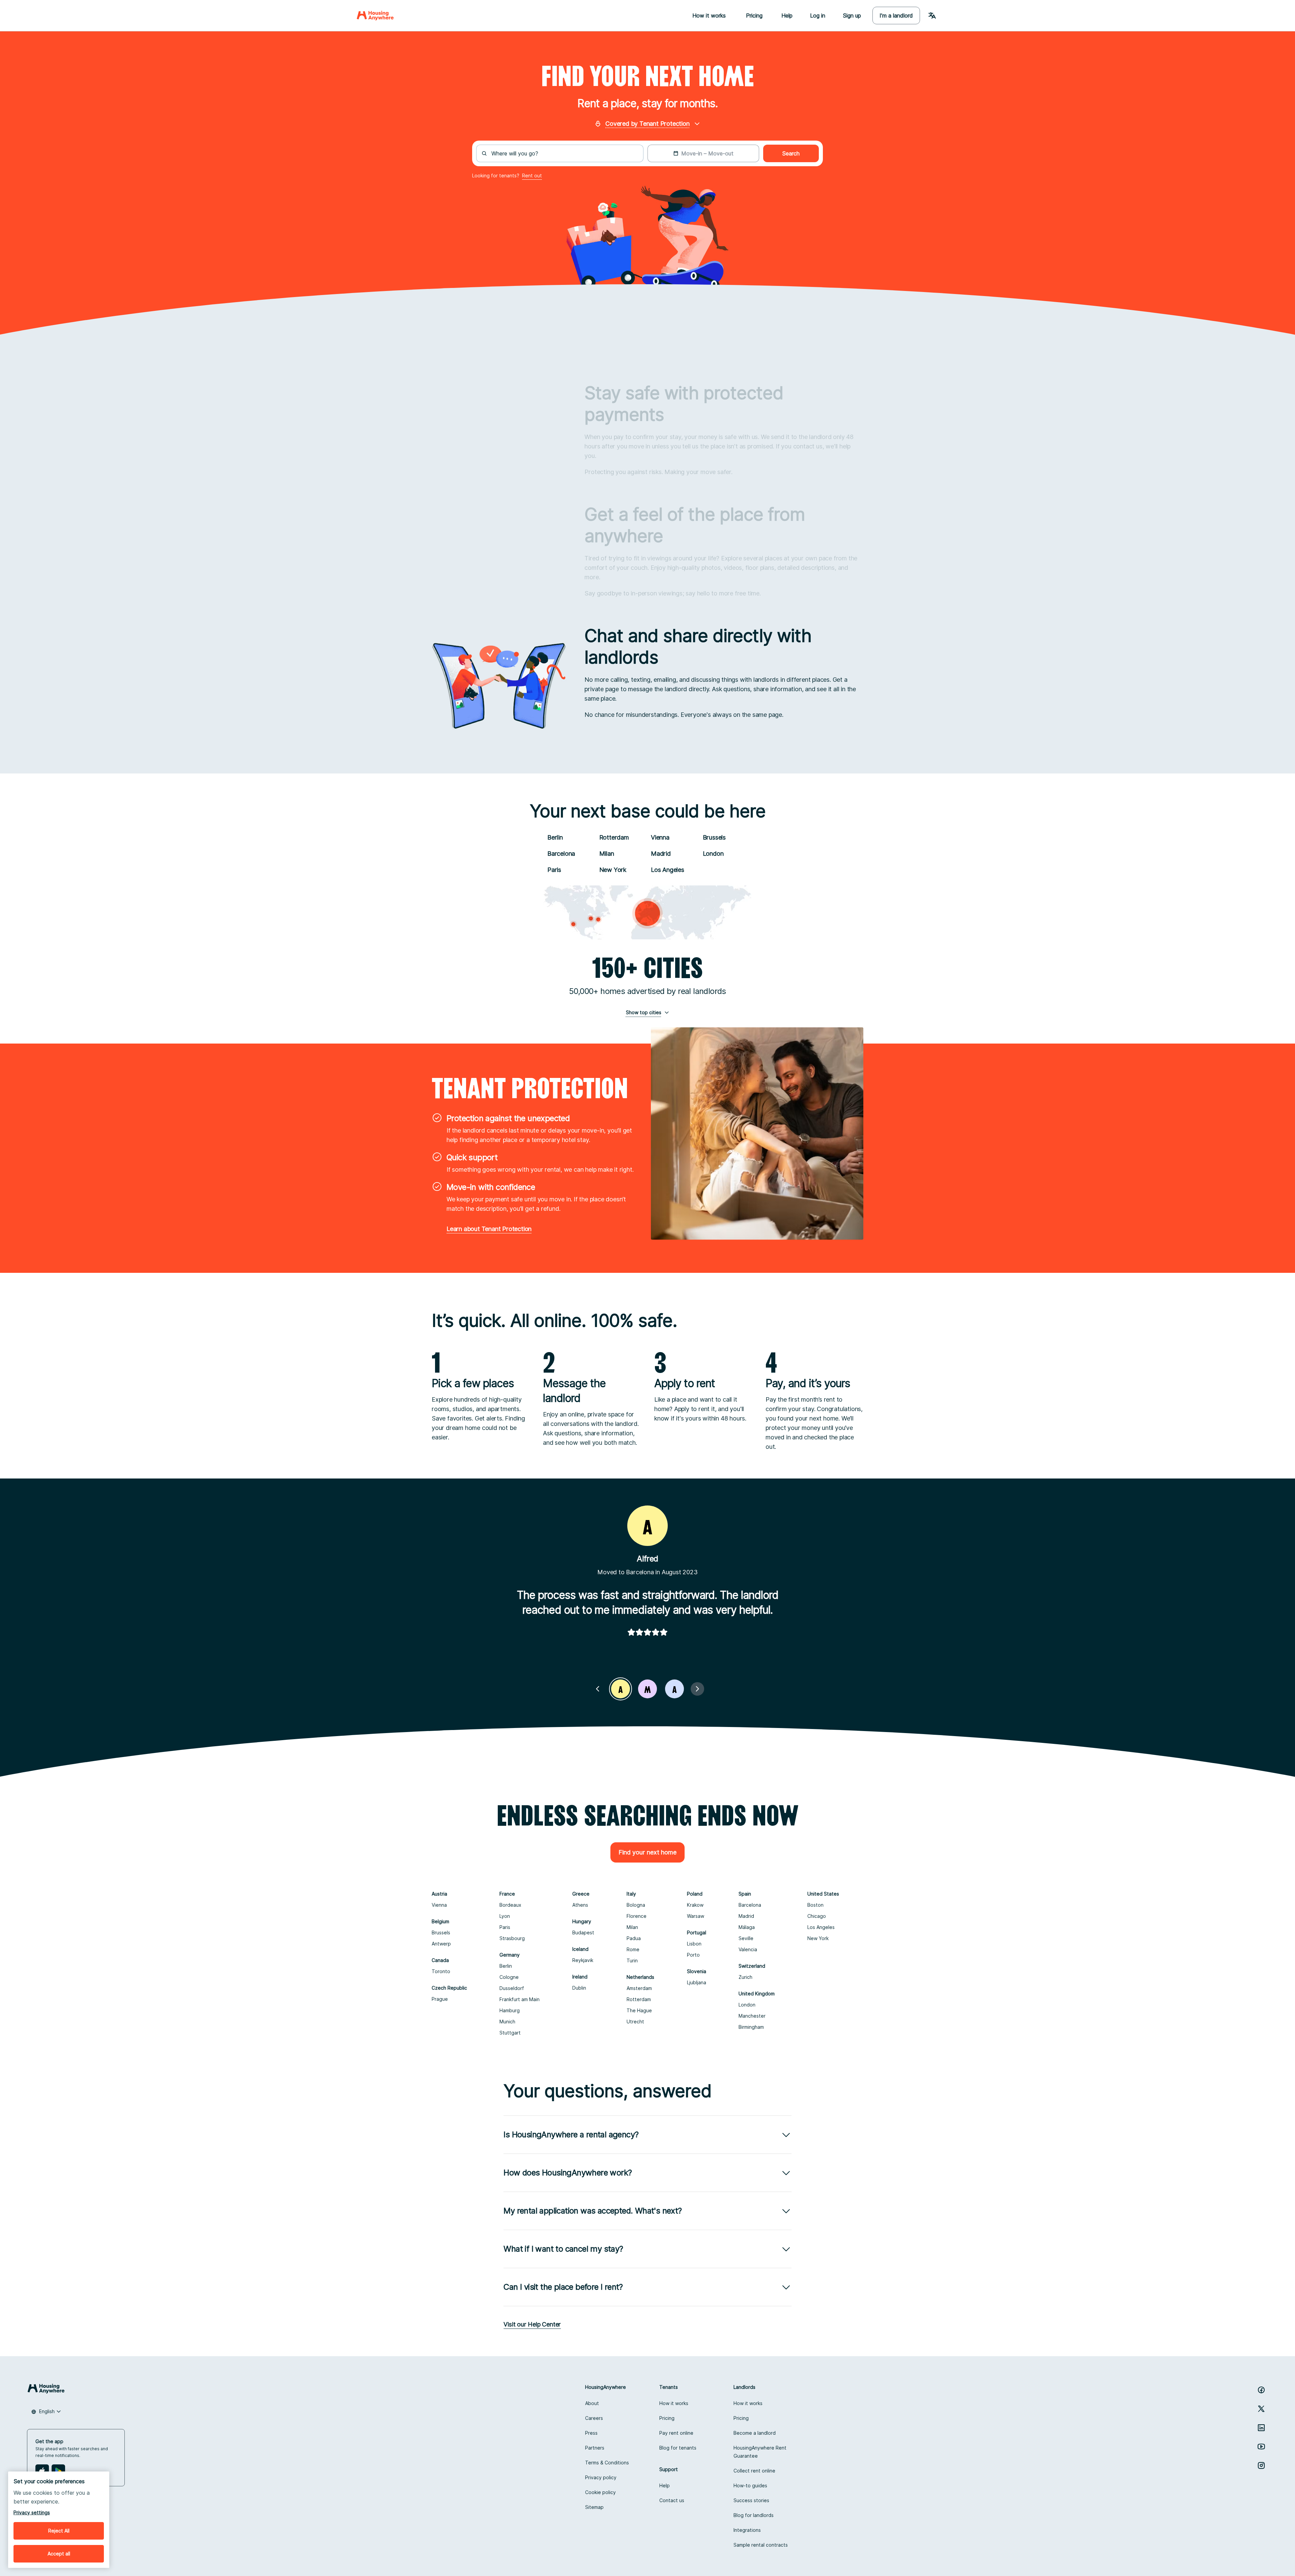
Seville (746, 1938)
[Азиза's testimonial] (674, 1689)
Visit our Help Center (532, 2324)
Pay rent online (676, 2433)
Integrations (747, 2530)
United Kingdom (757, 1994)
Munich (507, 2022)
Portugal (697, 1933)
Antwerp (441, 1944)
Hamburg (510, 2010)
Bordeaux (510, 1905)
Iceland (580, 1949)
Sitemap (594, 2507)
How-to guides (750, 2485)
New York (613, 870)
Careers (594, 2418)
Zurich (745, 1977)
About (592, 2403)
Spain (745, 1894)
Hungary (582, 1921)
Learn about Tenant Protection (489, 1229)
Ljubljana (697, 1982)
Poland (695, 1894)
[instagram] (1261, 2465)
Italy (631, 1894)
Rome (633, 1949)
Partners (595, 2448)
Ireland (580, 1977)
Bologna (636, 1905)
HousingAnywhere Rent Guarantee (760, 2452)
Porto (693, 1955)
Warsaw (696, 1916)
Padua (634, 1938)
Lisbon (694, 1944)
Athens (580, 1905)
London (713, 854)
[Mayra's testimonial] (647, 1689)
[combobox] (564, 153)
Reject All (59, 2531)
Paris (554, 870)
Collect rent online (754, 2471)
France (507, 1894)
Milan (607, 854)
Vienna (660, 837)
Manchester (752, 2016)
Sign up (852, 16)
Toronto (441, 1971)
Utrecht (635, 2022)
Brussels (714, 837)
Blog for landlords (754, 2515)
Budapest (583, 1933)
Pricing (667, 2418)
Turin (632, 1960)
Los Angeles (668, 870)
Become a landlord (755, 2433)
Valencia (748, 1949)
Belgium (440, 1921)
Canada (440, 1960)
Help (787, 16)
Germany (510, 1955)
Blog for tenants (678, 2448)
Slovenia (697, 1971)
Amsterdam (639, 1988)
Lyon (505, 1916)
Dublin (579, 1988)
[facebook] (1261, 2390)
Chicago (817, 1916)
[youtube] (1261, 2447)
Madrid (661, 854)
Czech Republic (449, 1988)
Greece (581, 1894)
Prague (440, 1999)
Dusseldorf (512, 1988)
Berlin (555, 837)
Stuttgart (510, 2033)
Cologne (509, 1977)
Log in (818, 16)
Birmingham (751, 2027)
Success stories (751, 2500)
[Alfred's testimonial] (621, 1689)
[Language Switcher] (932, 16)
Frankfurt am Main (520, 1999)
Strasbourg (512, 1938)
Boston (815, 1905)
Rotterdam (614, 837)
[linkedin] (1261, 2428)
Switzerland (752, 1966)
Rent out (532, 175)
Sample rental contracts (761, 2545)
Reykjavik (583, 1960)
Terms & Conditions (607, 2463)
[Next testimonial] (697, 1689)
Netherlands (640, 1977)
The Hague (639, 2010)
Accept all (59, 2554)
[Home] (375, 16)
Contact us (672, 2500)
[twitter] (1261, 2409)
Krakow (695, 1905)
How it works (674, 2403)
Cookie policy (600, 2492)
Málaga (747, 1927)
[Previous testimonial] (598, 1689)
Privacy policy (601, 2477)
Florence (637, 1916)
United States (823, 1894)
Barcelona (561, 854)
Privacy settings (32, 2512)
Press (591, 2433)
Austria (439, 1894)
